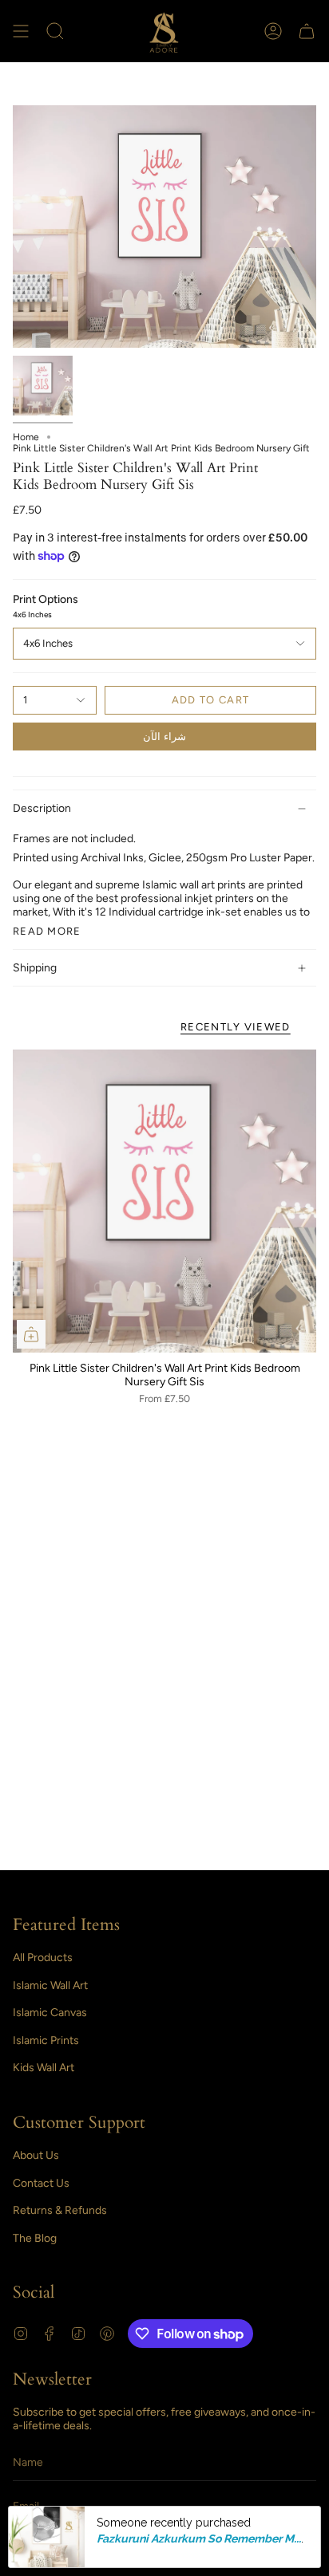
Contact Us (41, 2183)
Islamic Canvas (50, 2013)
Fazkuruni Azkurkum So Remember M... (199, 2539)
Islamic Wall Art (50, 1985)
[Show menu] (21, 31)
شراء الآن (164, 737)
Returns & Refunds (60, 2210)
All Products (43, 1958)
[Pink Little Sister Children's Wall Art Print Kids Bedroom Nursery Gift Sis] (164, 1201)
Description (42, 808)
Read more (47, 931)
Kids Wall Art (44, 2068)
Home (26, 437)
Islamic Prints (46, 2040)
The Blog (35, 2238)
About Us (36, 2155)
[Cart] (307, 31)
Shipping (35, 968)
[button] (55, 31)
